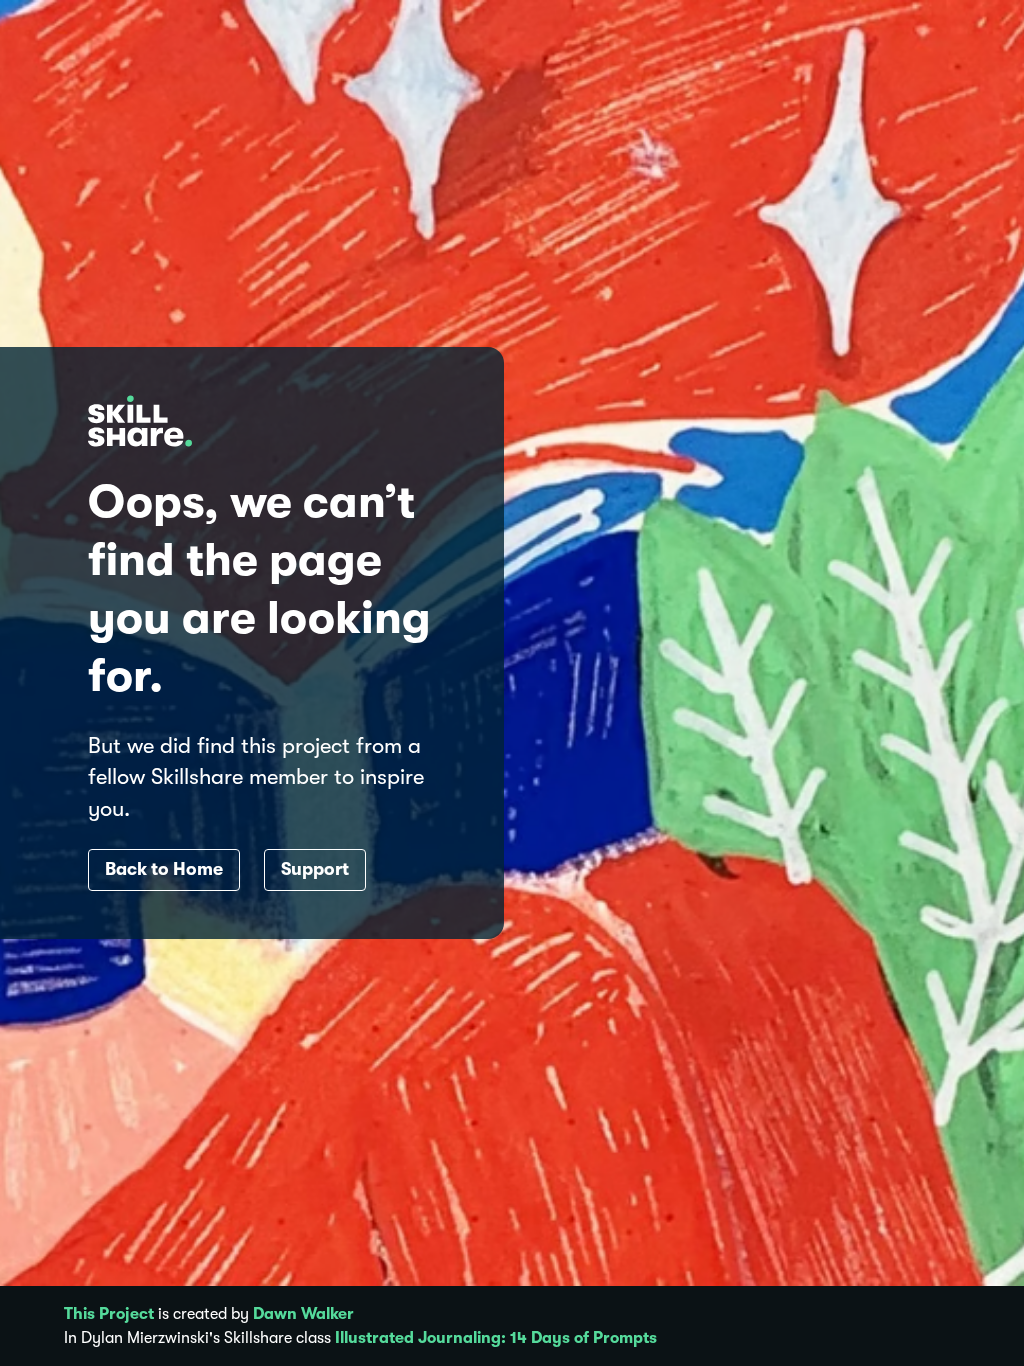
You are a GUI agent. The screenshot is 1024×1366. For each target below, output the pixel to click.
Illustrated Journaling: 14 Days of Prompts (496, 1338)
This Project (109, 1314)
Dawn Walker (303, 1314)
